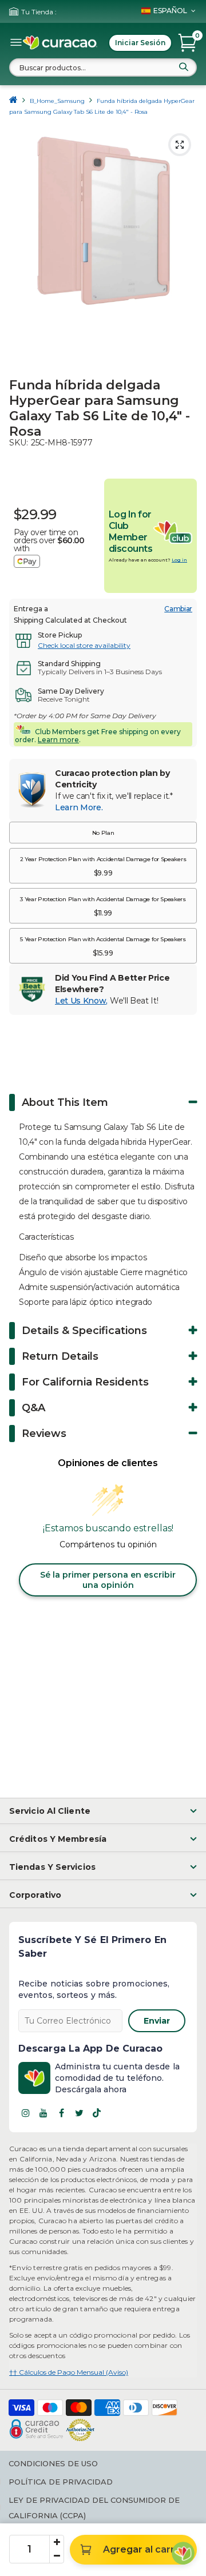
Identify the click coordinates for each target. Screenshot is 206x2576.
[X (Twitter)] (79, 2113)
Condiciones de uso (53, 2463)
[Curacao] (60, 43)
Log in (179, 560)
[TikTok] (97, 2113)
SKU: (19, 443)
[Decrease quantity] (57, 2556)
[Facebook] (61, 2113)
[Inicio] (13, 101)
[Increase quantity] (57, 2542)
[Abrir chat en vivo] (183, 2553)
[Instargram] (26, 2113)
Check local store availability (84, 645)
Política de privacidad (61, 2482)
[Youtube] (43, 2113)
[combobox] (103, 67)
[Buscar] (184, 67)
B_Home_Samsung (57, 101)
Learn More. (79, 807)
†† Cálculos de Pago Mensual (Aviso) (69, 2372)
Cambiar (178, 609)
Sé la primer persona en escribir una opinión (108, 1580)
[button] (103, 833)
